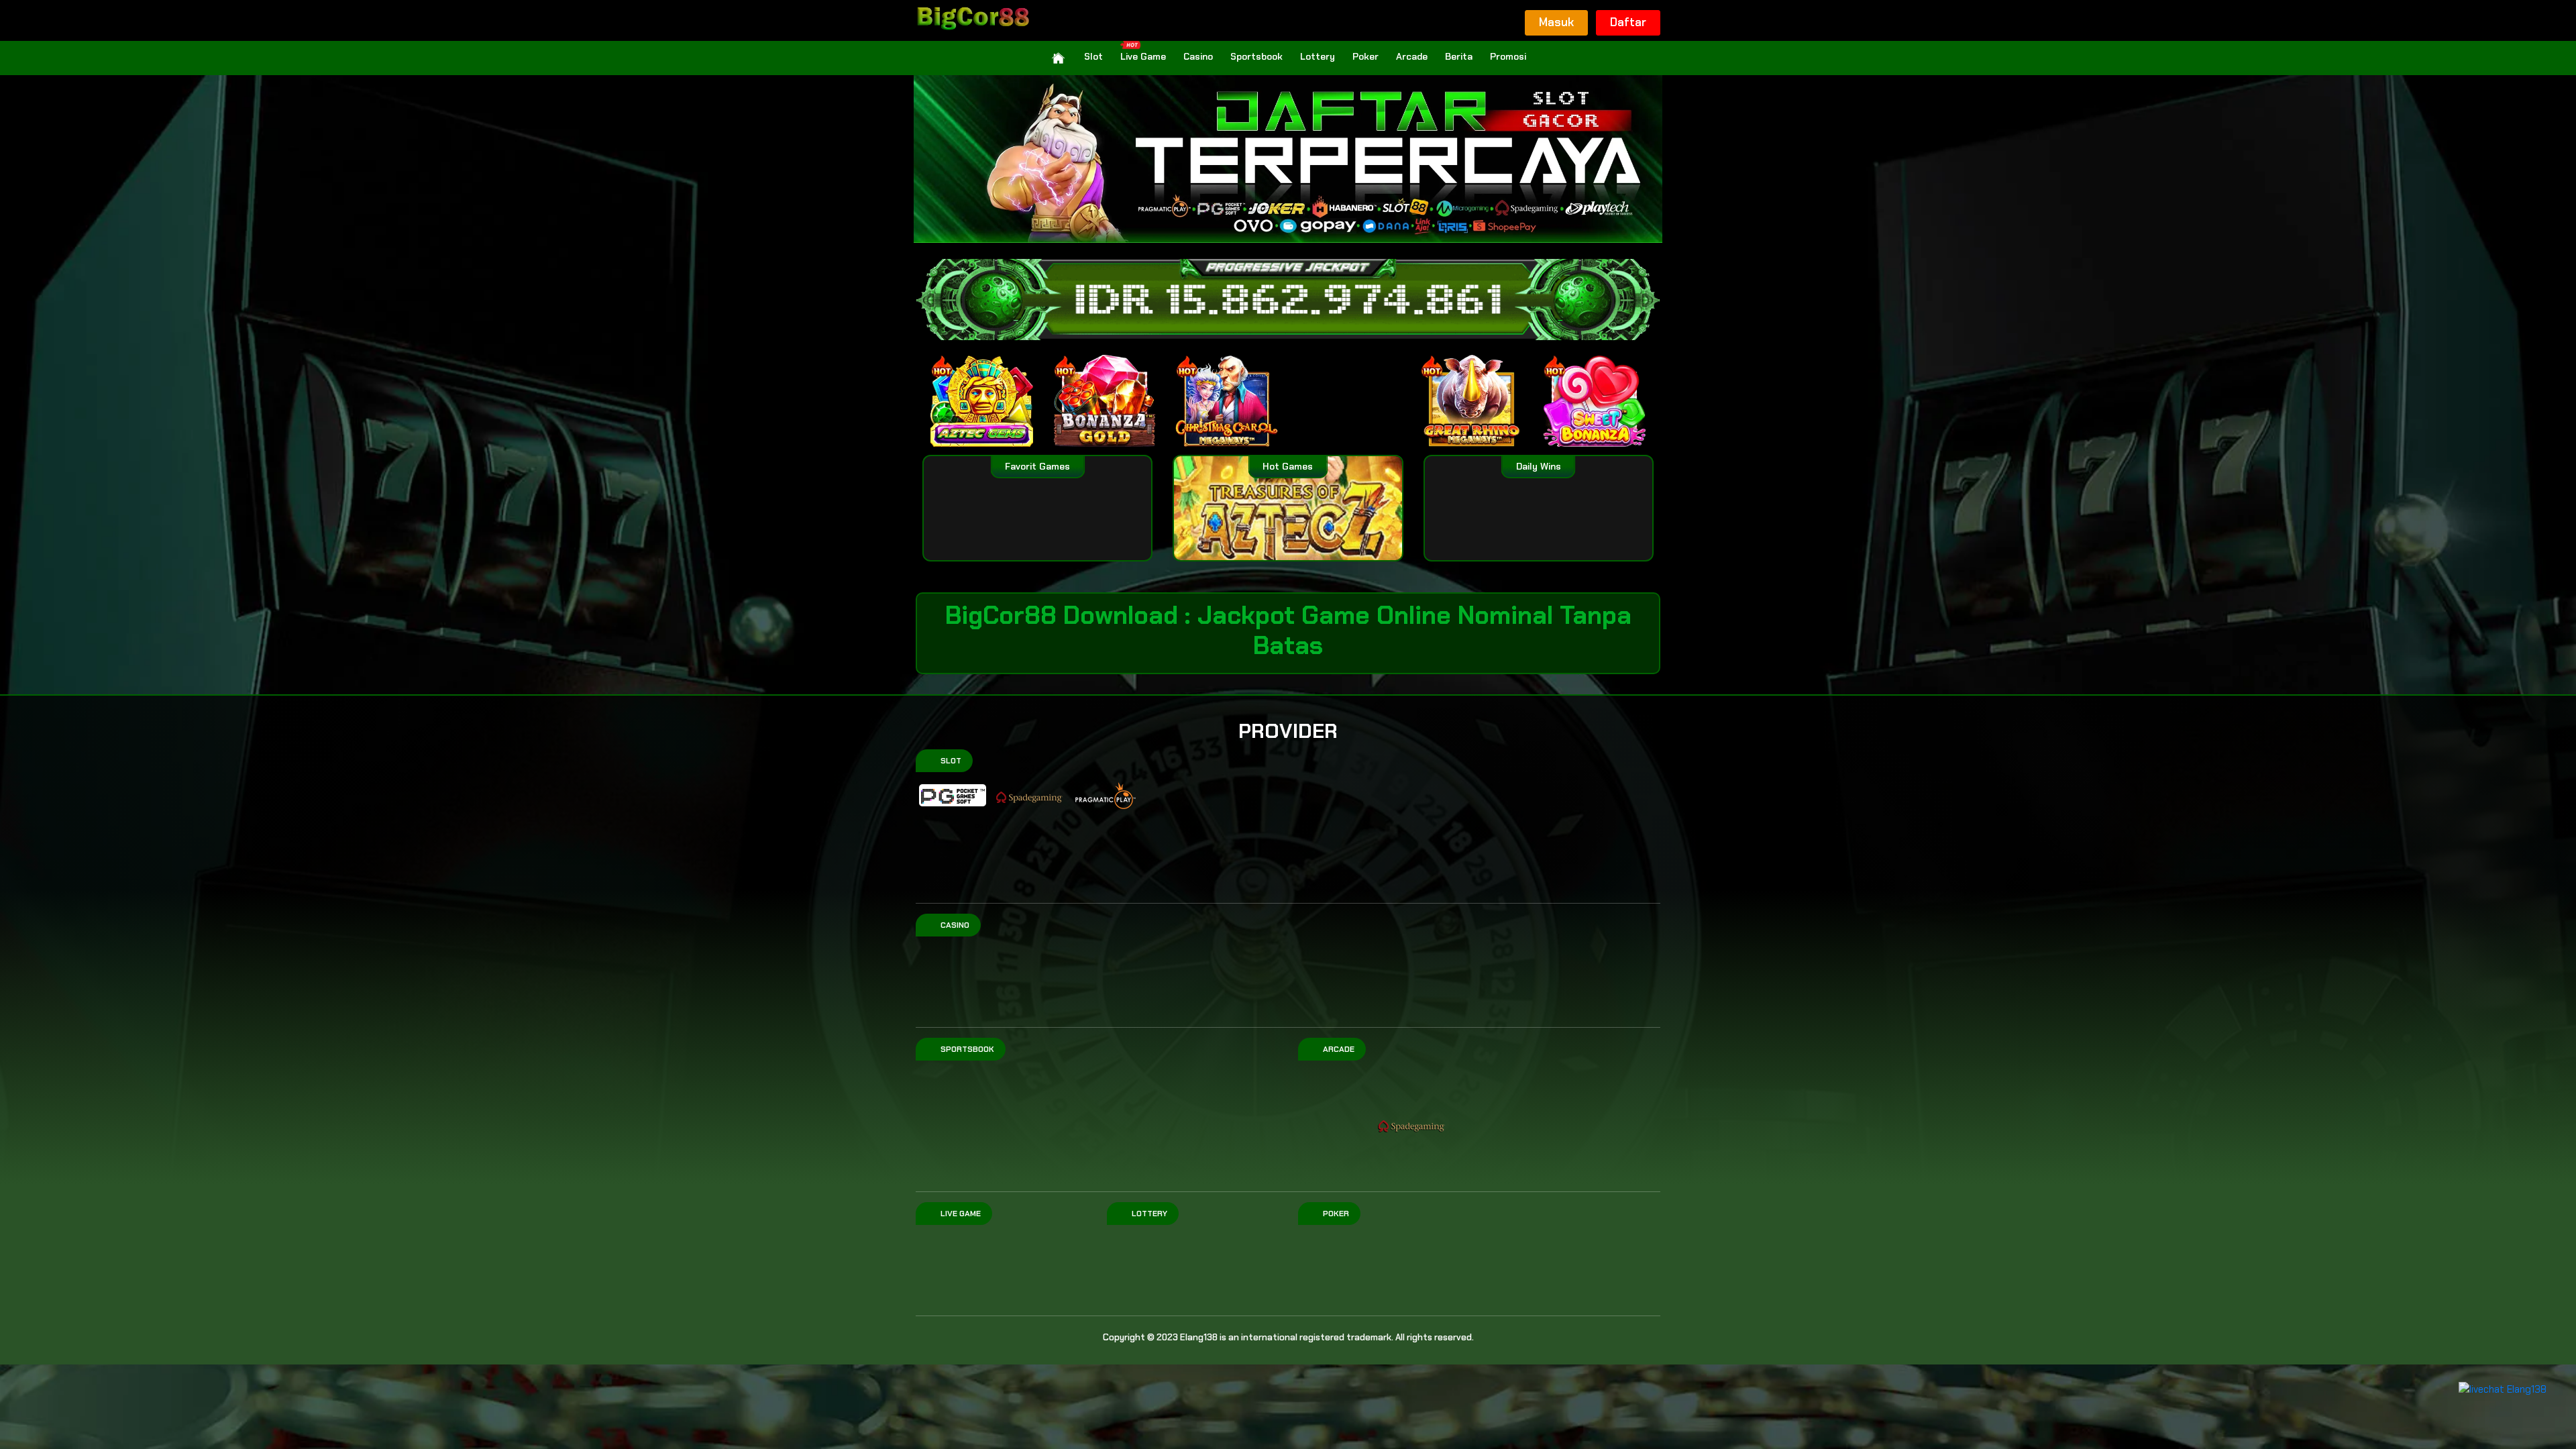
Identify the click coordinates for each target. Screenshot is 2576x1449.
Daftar (1628, 22)
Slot (1093, 56)
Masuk (1556, 22)
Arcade (1412, 56)
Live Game (1143, 56)
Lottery (1318, 56)
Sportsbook (1256, 56)
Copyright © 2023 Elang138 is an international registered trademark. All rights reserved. (1288, 1337)
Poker (1365, 56)
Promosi (1508, 56)
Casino (1198, 56)
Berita (1459, 56)
